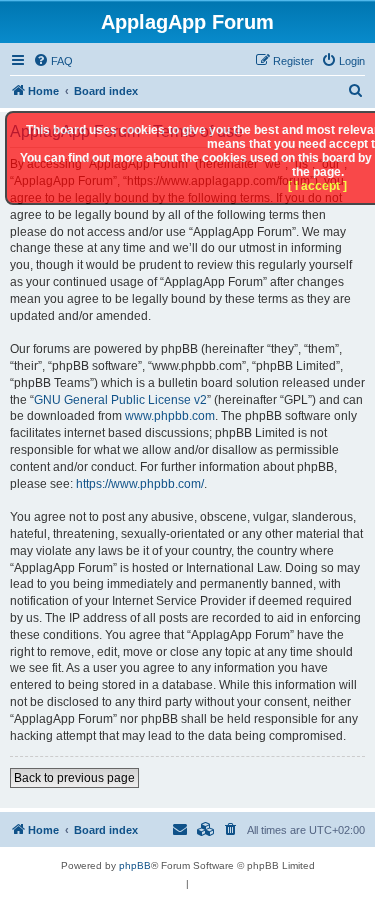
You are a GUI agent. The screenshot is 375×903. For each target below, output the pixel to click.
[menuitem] (53, 61)
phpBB (135, 865)
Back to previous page (74, 778)
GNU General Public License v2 (120, 400)
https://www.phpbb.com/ (140, 484)
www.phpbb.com (170, 416)
